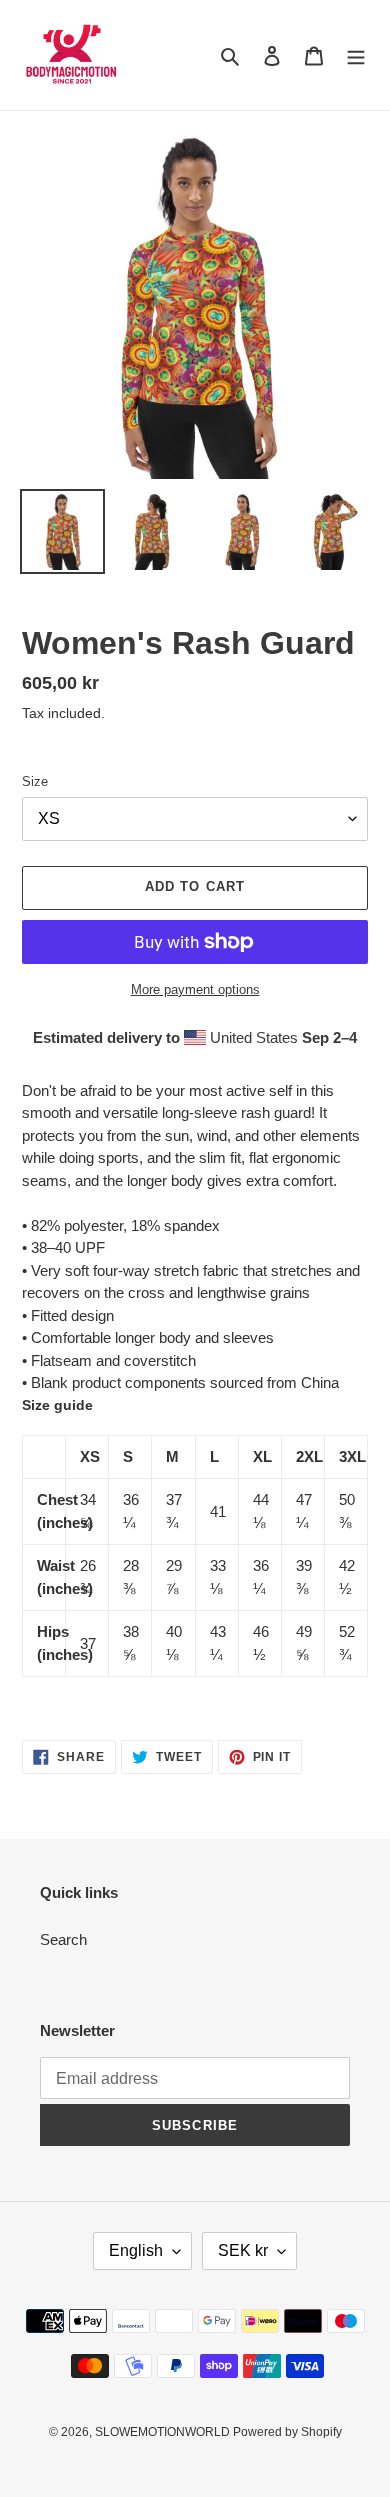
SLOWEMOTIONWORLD (164, 2432)
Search (63, 1939)
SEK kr (243, 2250)
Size (35, 781)
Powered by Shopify (287, 2432)
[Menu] (356, 55)
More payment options (195, 989)
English (136, 2250)
